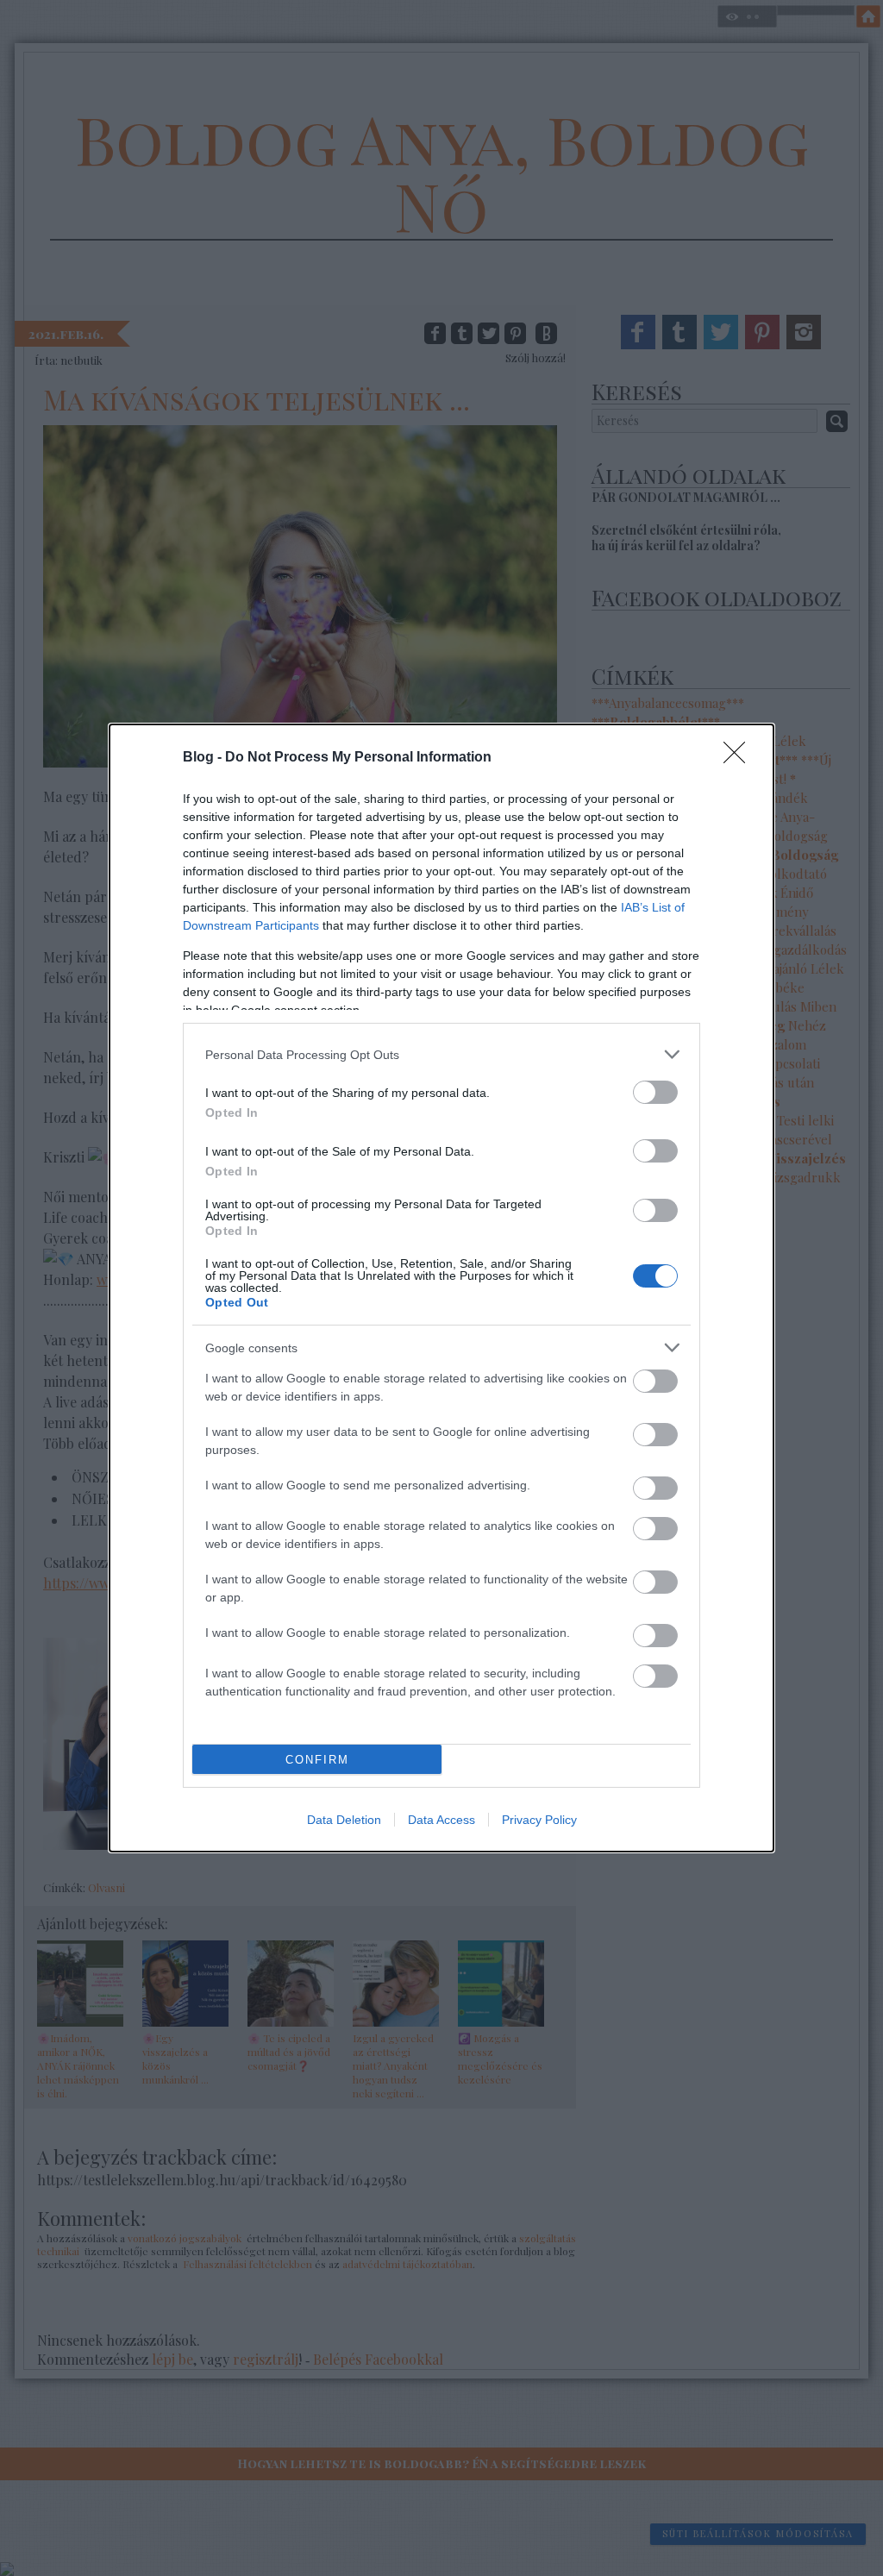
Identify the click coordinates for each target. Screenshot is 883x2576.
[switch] (655, 1092)
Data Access (441, 1820)
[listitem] (441, 1054)
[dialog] (441, 1288)
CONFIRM (317, 1760)
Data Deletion (344, 1820)
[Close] (740, 758)
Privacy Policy (539, 1820)
